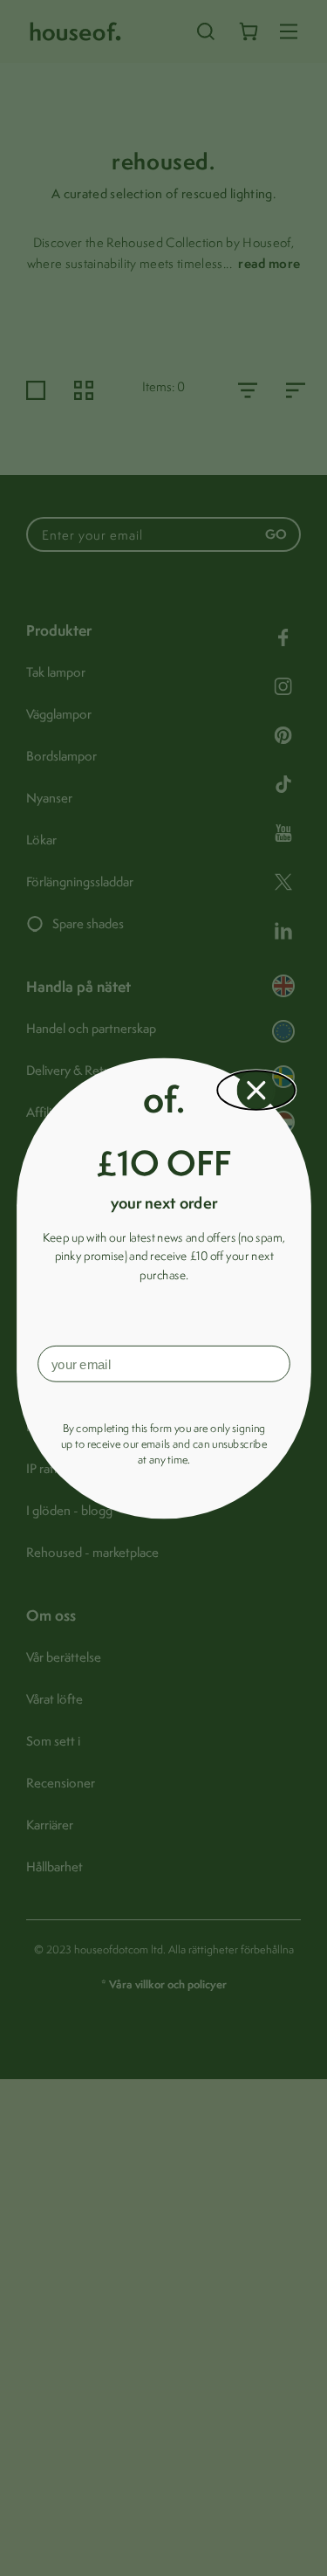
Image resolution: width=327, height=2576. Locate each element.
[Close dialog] (256, 1090)
